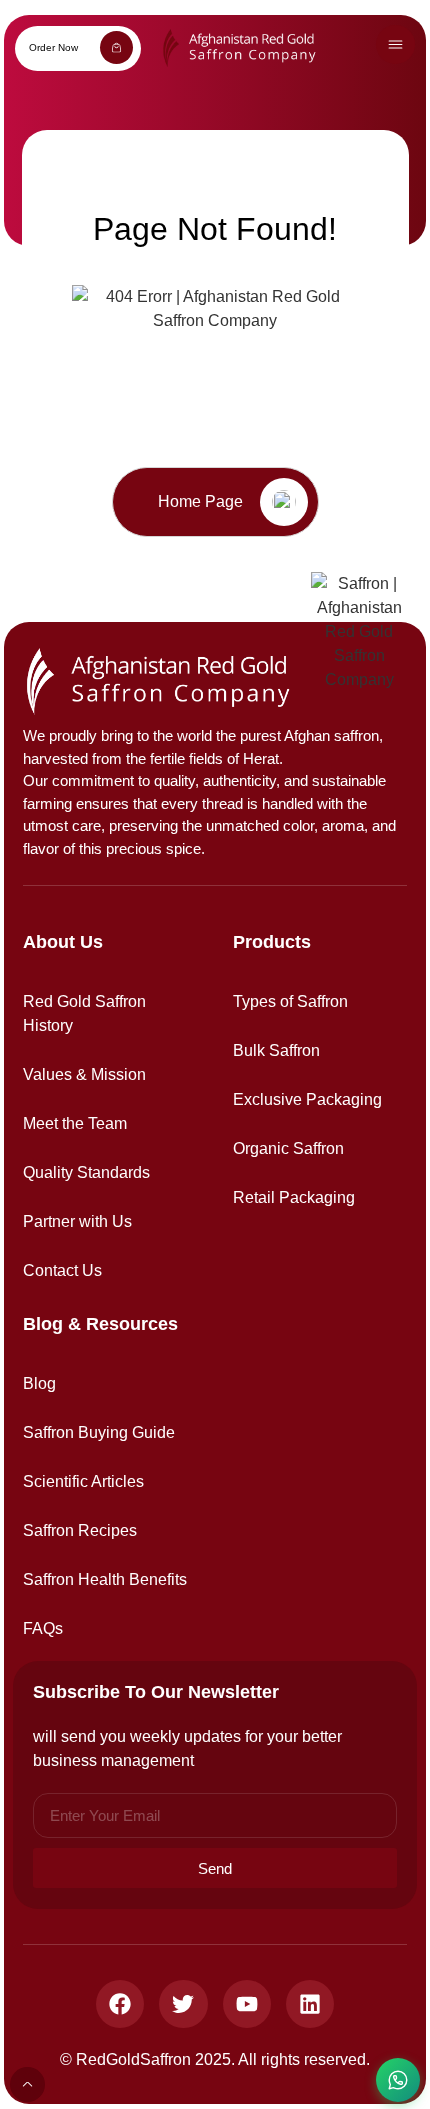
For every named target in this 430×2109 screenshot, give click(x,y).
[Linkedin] (310, 2004)
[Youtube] (247, 2004)
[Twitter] (183, 2004)
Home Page (200, 501)
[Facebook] (120, 2004)
